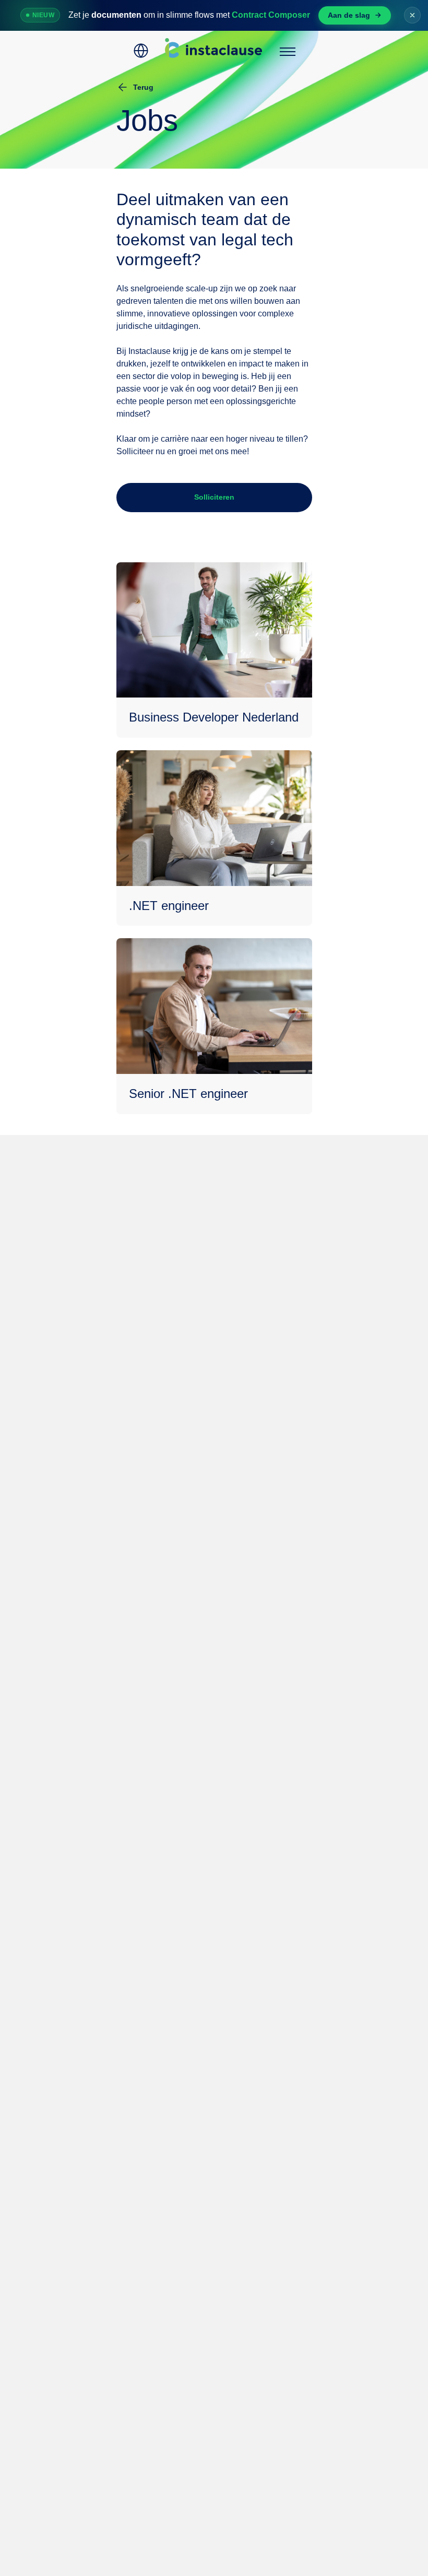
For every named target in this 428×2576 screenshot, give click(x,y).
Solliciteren (214, 497)
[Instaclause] (214, 51)
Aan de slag (349, 15)
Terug (143, 87)
